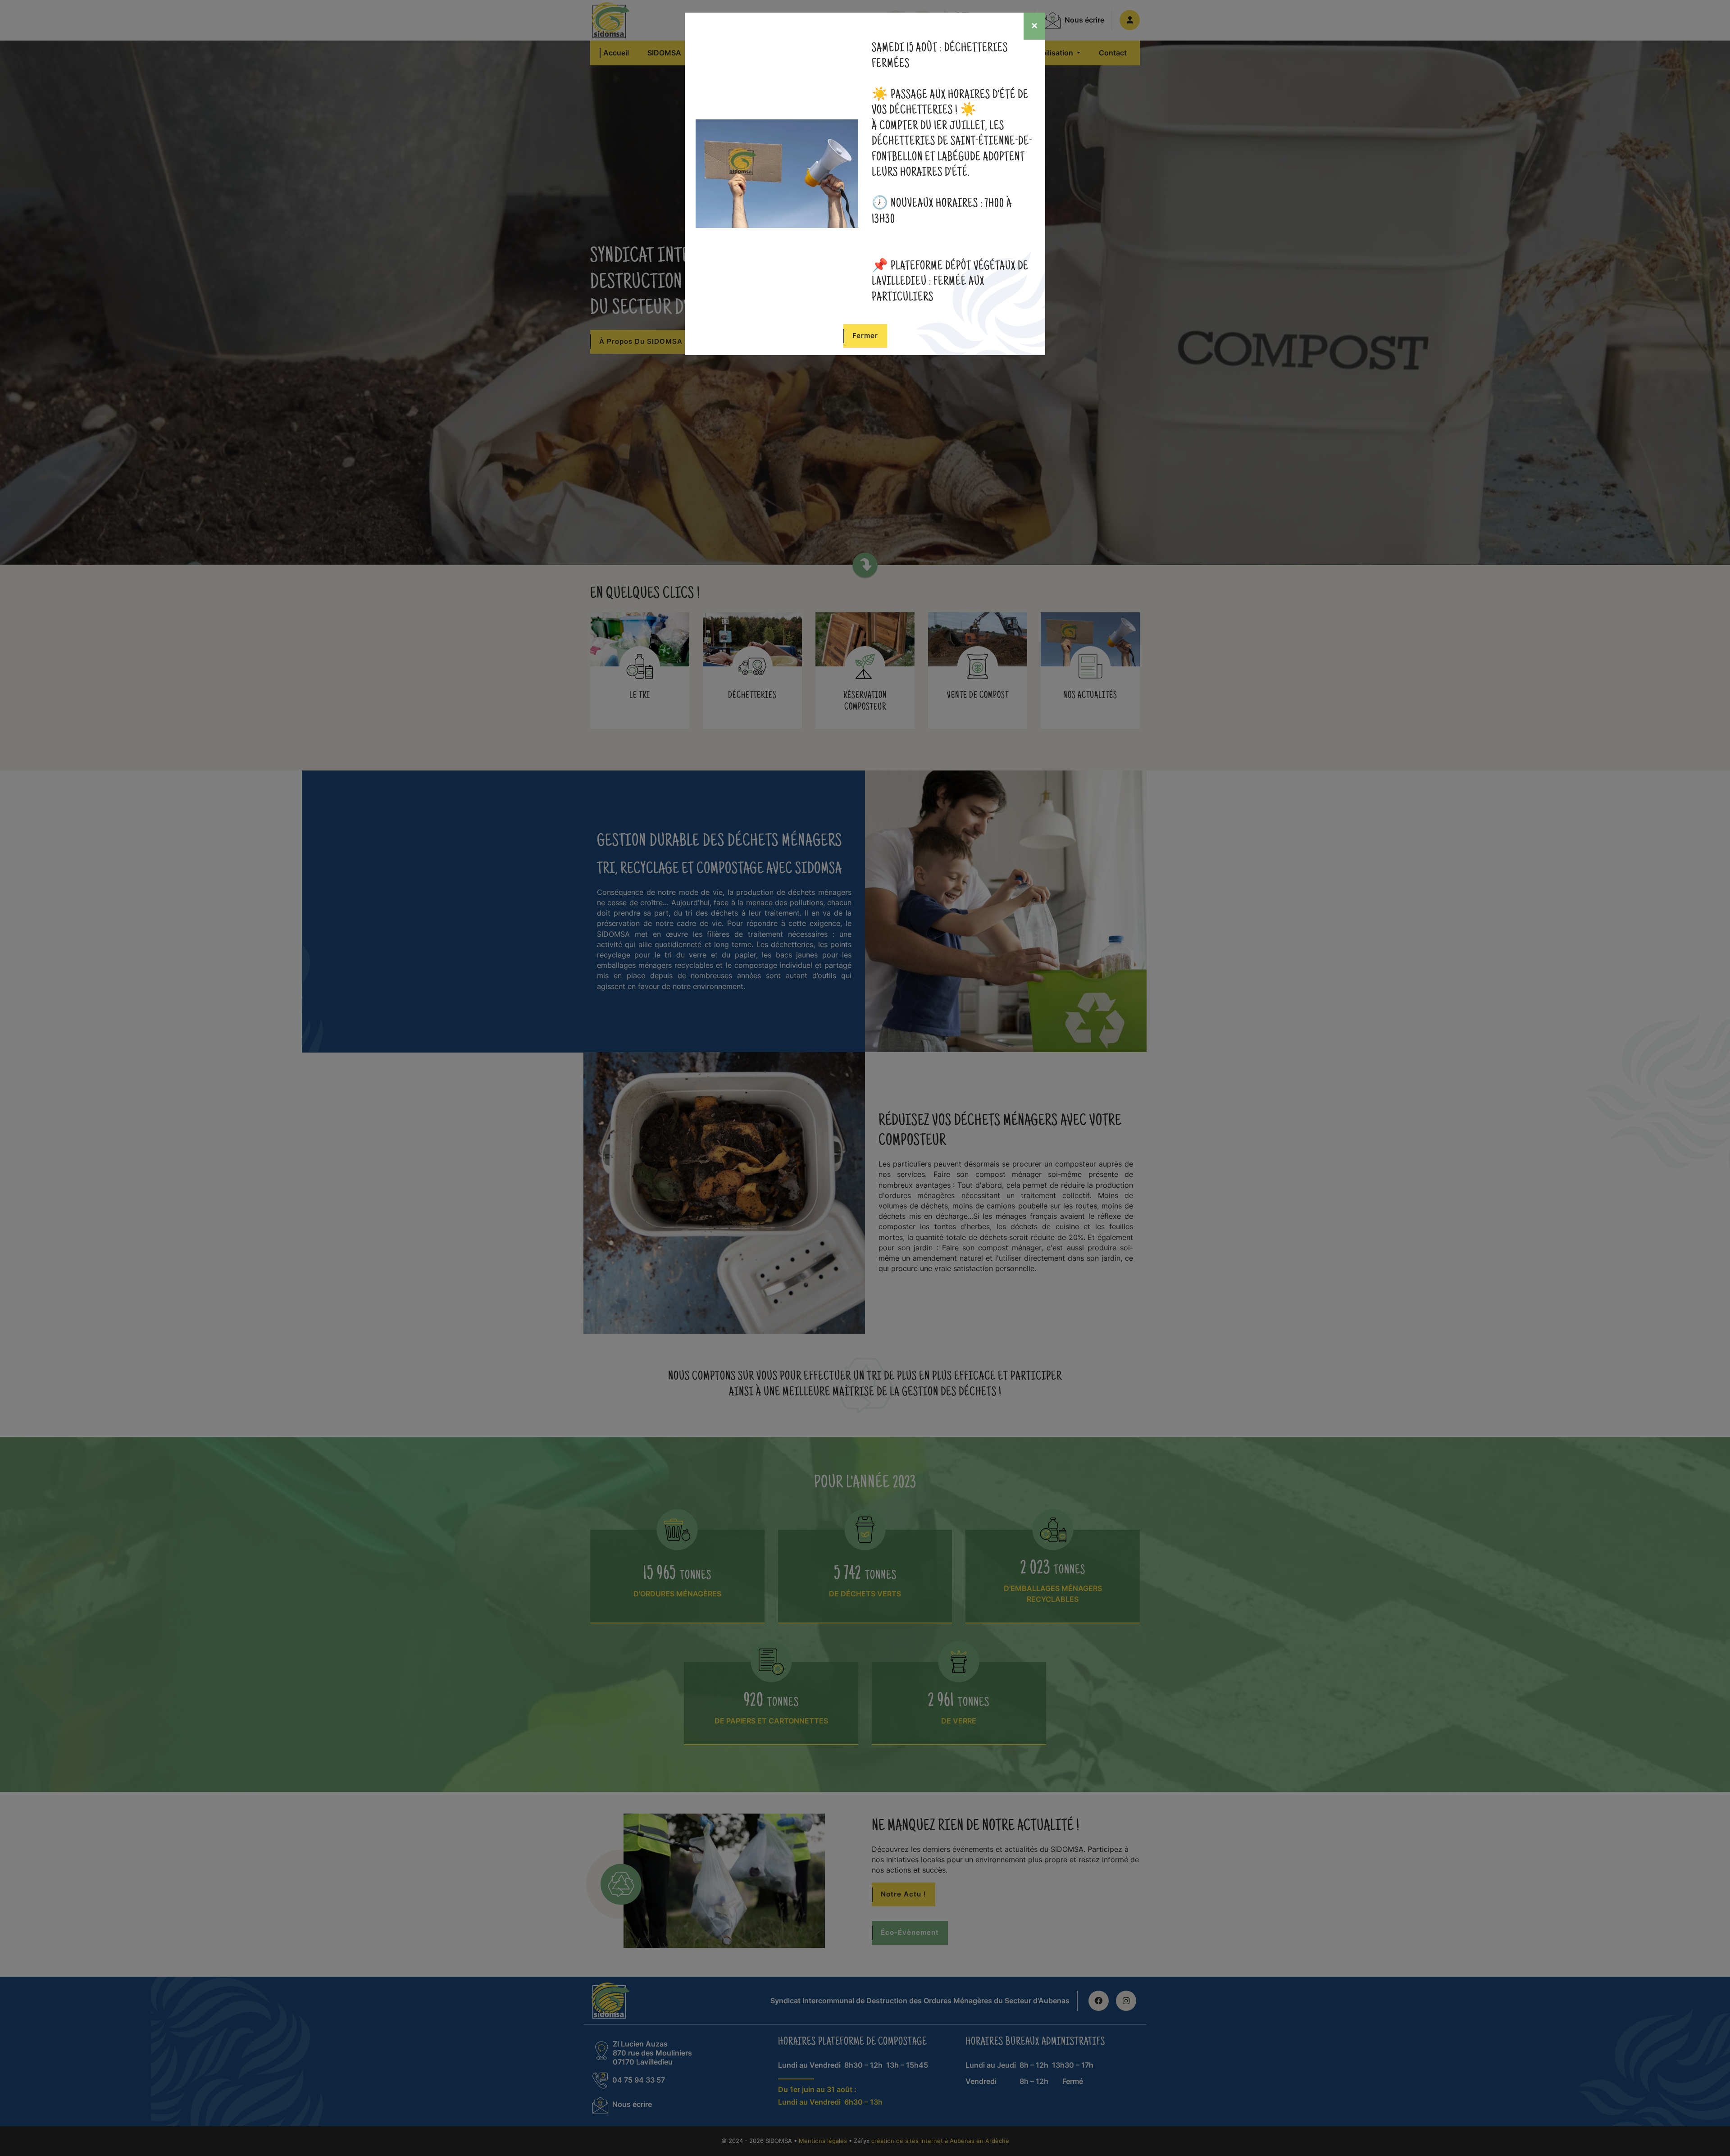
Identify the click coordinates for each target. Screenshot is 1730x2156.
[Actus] (777, 173)
